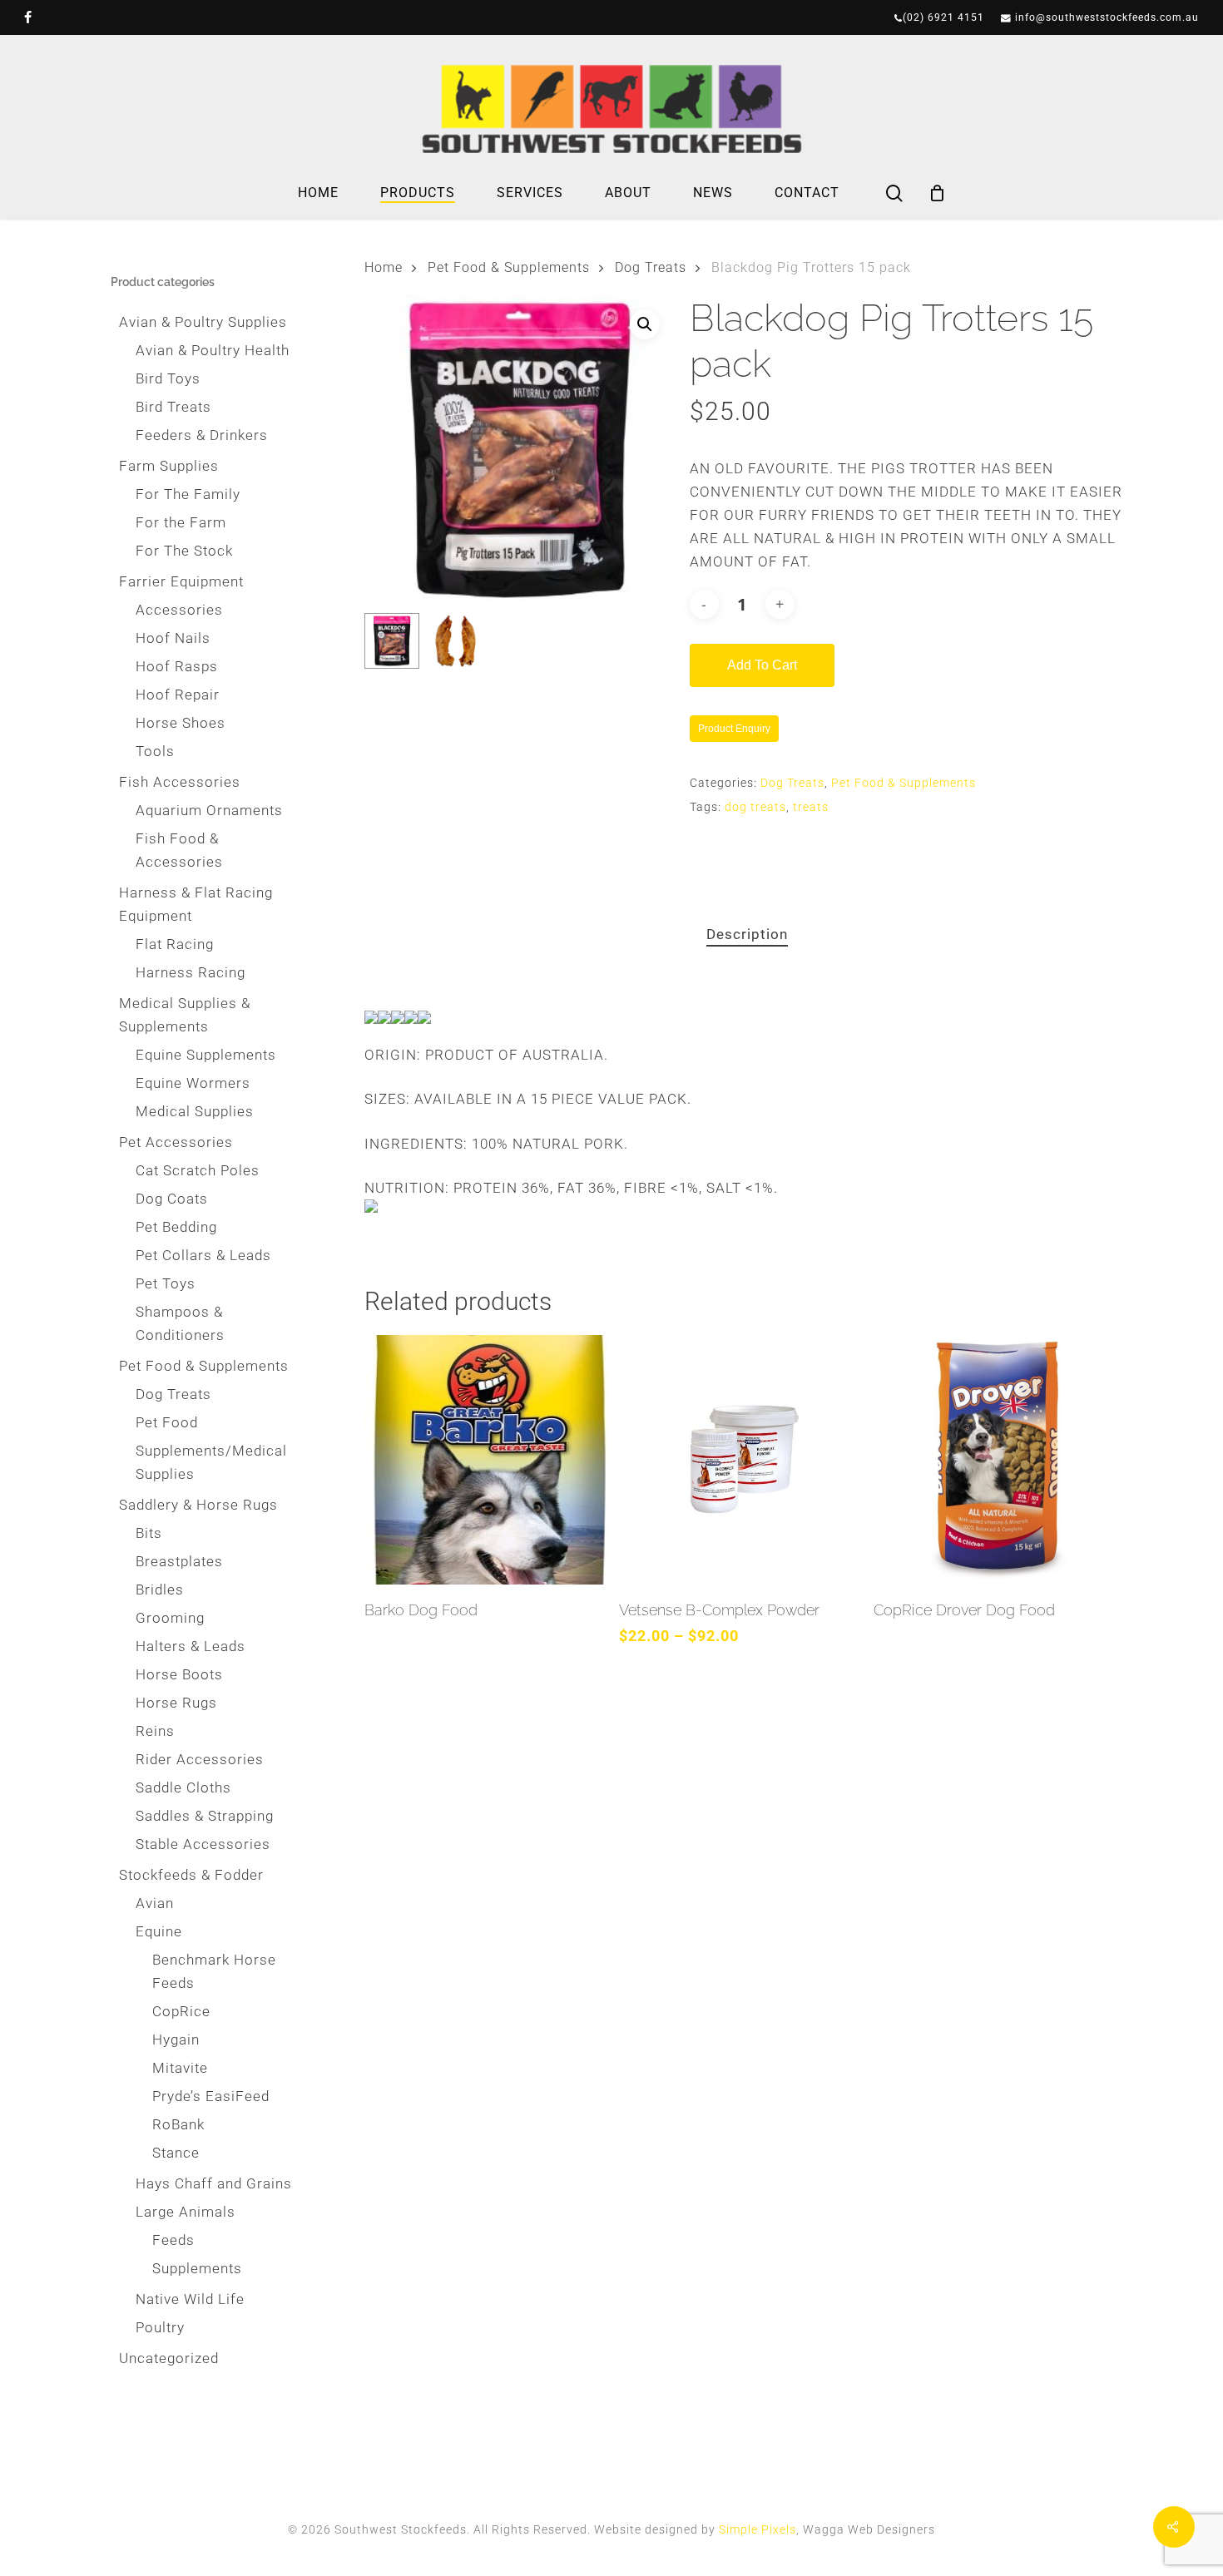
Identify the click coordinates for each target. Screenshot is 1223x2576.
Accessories (179, 610)
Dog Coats (172, 1199)
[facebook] (28, 17)
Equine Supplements (206, 1055)
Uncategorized (169, 2358)
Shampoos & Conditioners (180, 1323)
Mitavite (180, 2068)
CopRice (181, 2011)
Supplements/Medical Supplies (211, 1462)
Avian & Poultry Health (213, 350)
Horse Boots (179, 1674)
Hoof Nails (173, 638)
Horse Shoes (181, 723)
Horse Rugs (176, 1703)
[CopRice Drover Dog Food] (996, 1460)
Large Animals (186, 2212)
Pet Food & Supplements (204, 1366)
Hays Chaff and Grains (214, 2183)
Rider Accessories (200, 1759)
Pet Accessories (176, 1142)
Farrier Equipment (181, 581)
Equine (159, 1931)
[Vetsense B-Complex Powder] (741, 1460)
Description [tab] (747, 934)
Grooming (170, 1618)
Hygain (176, 2040)
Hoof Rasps (177, 666)
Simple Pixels (758, 2529)
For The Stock (184, 551)
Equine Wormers (193, 1083)
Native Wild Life (190, 2299)
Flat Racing (175, 944)
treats (811, 807)
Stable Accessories (203, 1844)
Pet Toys (166, 1283)
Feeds (173, 2240)
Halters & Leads (191, 1646)
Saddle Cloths (183, 1787)
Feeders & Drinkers (202, 435)
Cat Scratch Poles (198, 1170)
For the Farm (181, 522)
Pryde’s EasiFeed (211, 2096)
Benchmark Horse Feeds (214, 1971)
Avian (155, 1903)
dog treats (755, 807)
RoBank (178, 2124)
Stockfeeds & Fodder (191, 1875)
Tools (155, 751)
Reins (155, 1731)
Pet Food (167, 1422)
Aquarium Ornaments (209, 810)
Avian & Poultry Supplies (203, 322)
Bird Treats (173, 407)
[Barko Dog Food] (487, 1460)
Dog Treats (173, 1394)
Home (384, 267)
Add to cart (762, 665)
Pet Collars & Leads (203, 1255)
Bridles (160, 1590)
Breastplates (179, 1561)
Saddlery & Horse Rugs (198, 1505)
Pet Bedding (176, 1227)
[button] (645, 324)
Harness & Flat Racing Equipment (196, 904)
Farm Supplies (169, 466)
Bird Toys (168, 378)
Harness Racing (191, 972)
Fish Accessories (180, 782)
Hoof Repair (178, 695)
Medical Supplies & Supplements (185, 1015)
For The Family (188, 494)
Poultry (160, 2327)
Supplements (197, 2268)
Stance (176, 2153)
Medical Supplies (195, 1111)
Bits (149, 1533)
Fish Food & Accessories (179, 850)
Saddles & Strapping (205, 1816)
